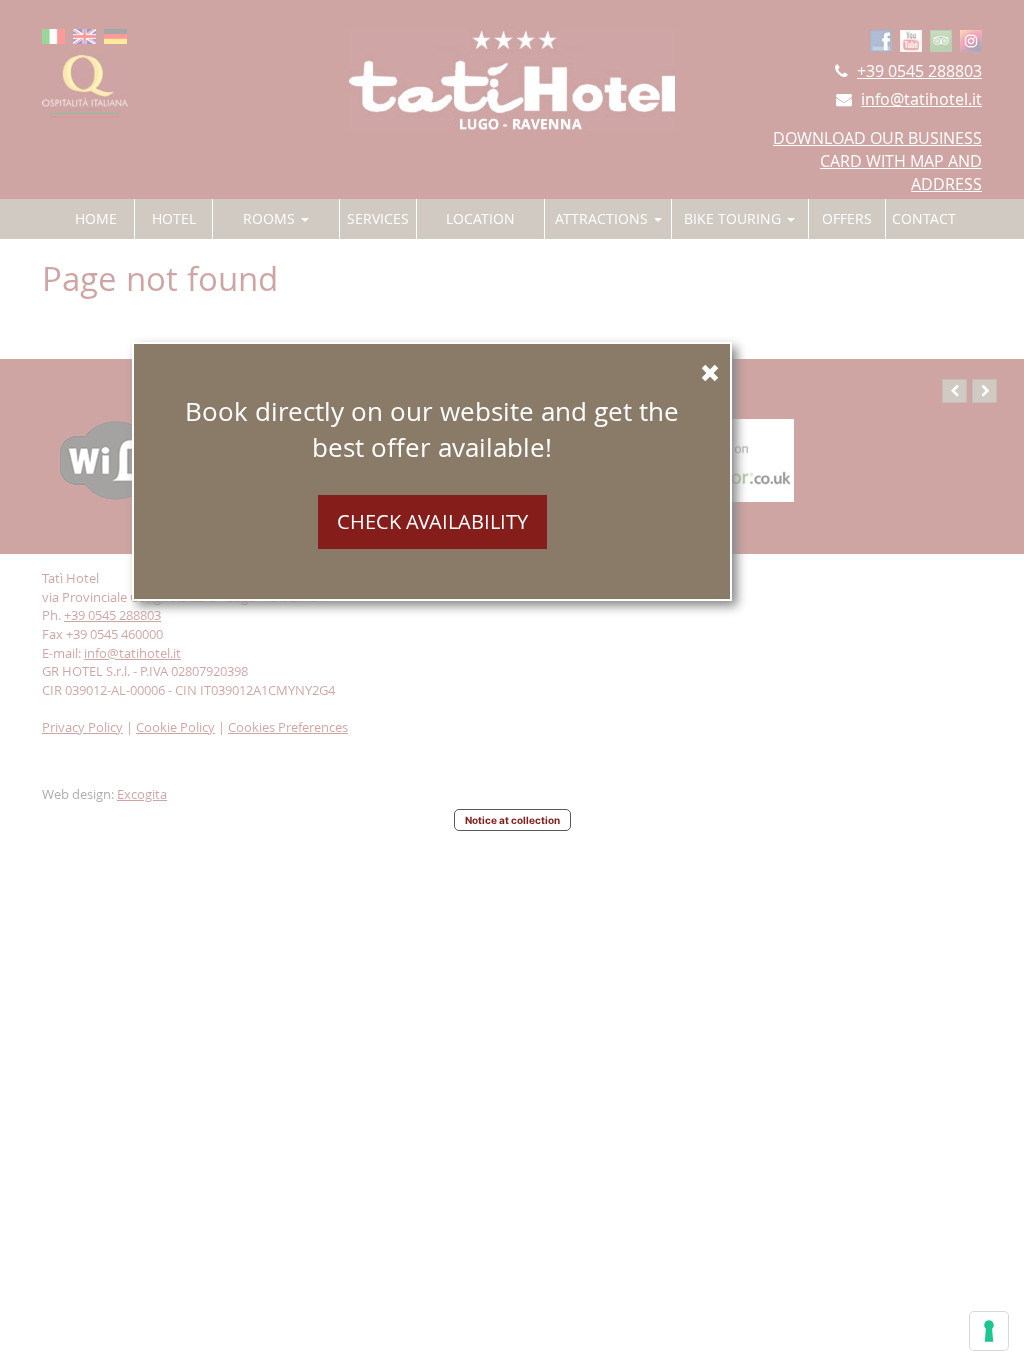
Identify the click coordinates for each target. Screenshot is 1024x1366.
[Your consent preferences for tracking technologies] (989, 1331)
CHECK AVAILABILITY (432, 521)
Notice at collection (512, 820)
